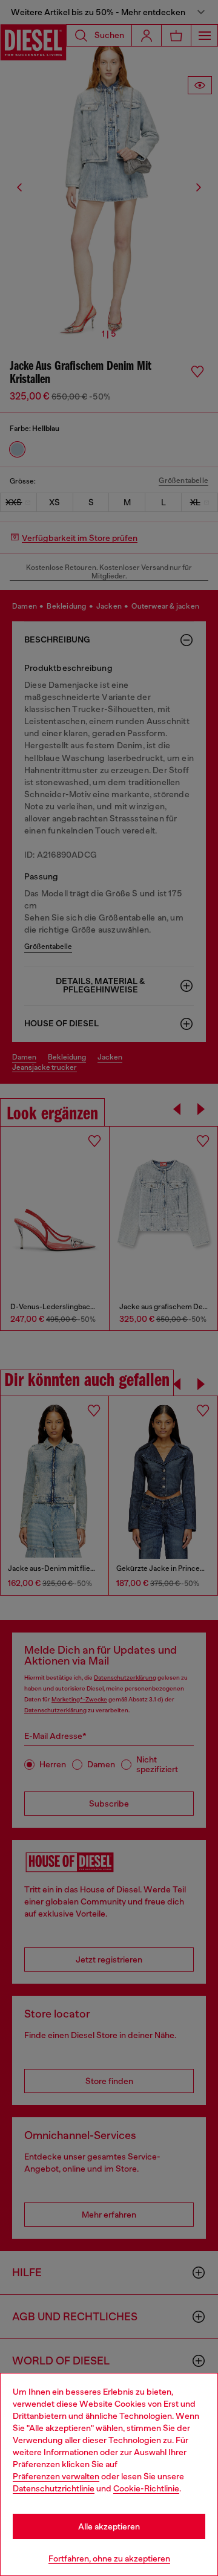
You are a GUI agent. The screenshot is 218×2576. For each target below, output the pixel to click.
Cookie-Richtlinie (146, 2488)
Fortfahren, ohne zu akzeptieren (109, 2558)
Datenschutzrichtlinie (54, 2488)
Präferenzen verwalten (56, 2476)
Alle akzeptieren (109, 2526)
